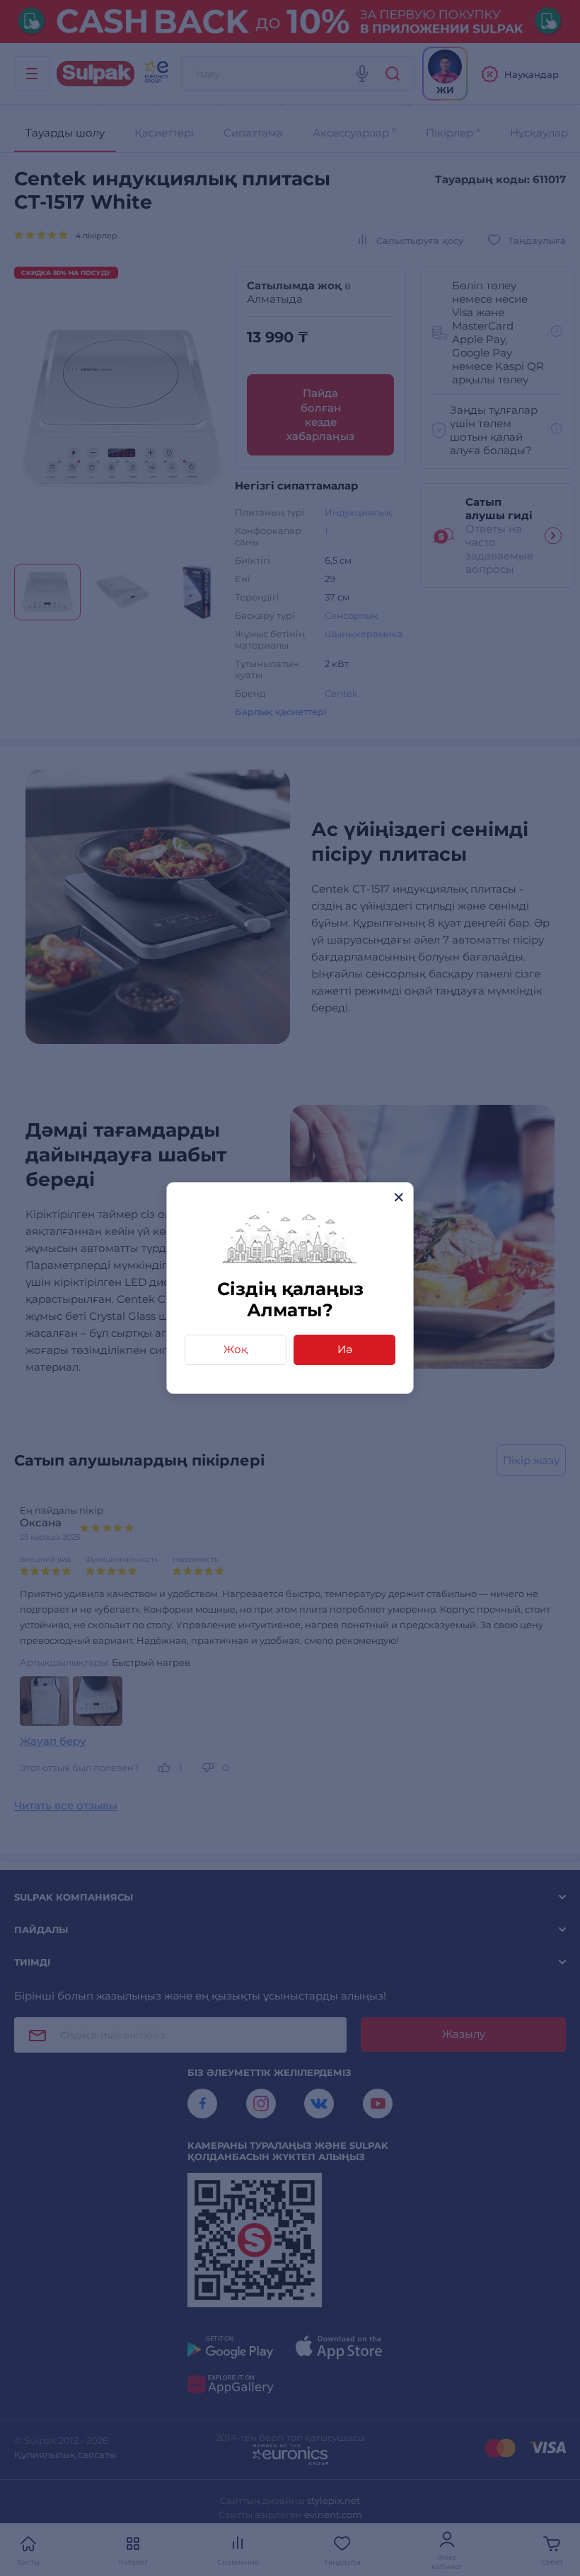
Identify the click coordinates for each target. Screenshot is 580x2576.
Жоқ (236, 1349)
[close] (399, 1197)
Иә (345, 1349)
